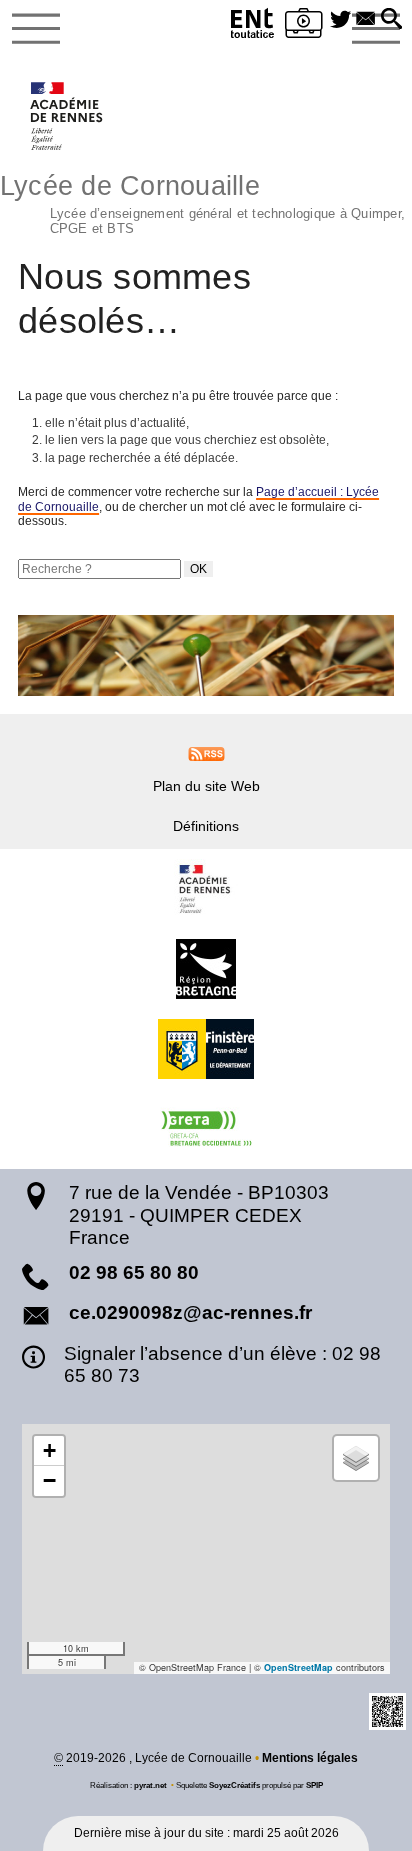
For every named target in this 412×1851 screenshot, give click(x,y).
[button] (391, 20)
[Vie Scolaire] (304, 26)
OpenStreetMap (298, 1667)
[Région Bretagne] (206, 969)
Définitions (206, 826)
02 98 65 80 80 (134, 1272)
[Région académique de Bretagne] (206, 889)
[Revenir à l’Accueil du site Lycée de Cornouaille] (67, 116)
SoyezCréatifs (234, 1785)
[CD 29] (206, 1049)
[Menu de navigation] (36, 29)
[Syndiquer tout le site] (206, 753)
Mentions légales (310, 1758)
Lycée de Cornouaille (202, 202)
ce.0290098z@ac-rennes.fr (190, 1312)
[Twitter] (340, 20)
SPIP (314, 1785)
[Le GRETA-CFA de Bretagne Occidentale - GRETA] (206, 1129)
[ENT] (253, 26)
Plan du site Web (206, 786)
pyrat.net (150, 1785)
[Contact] (365, 20)
